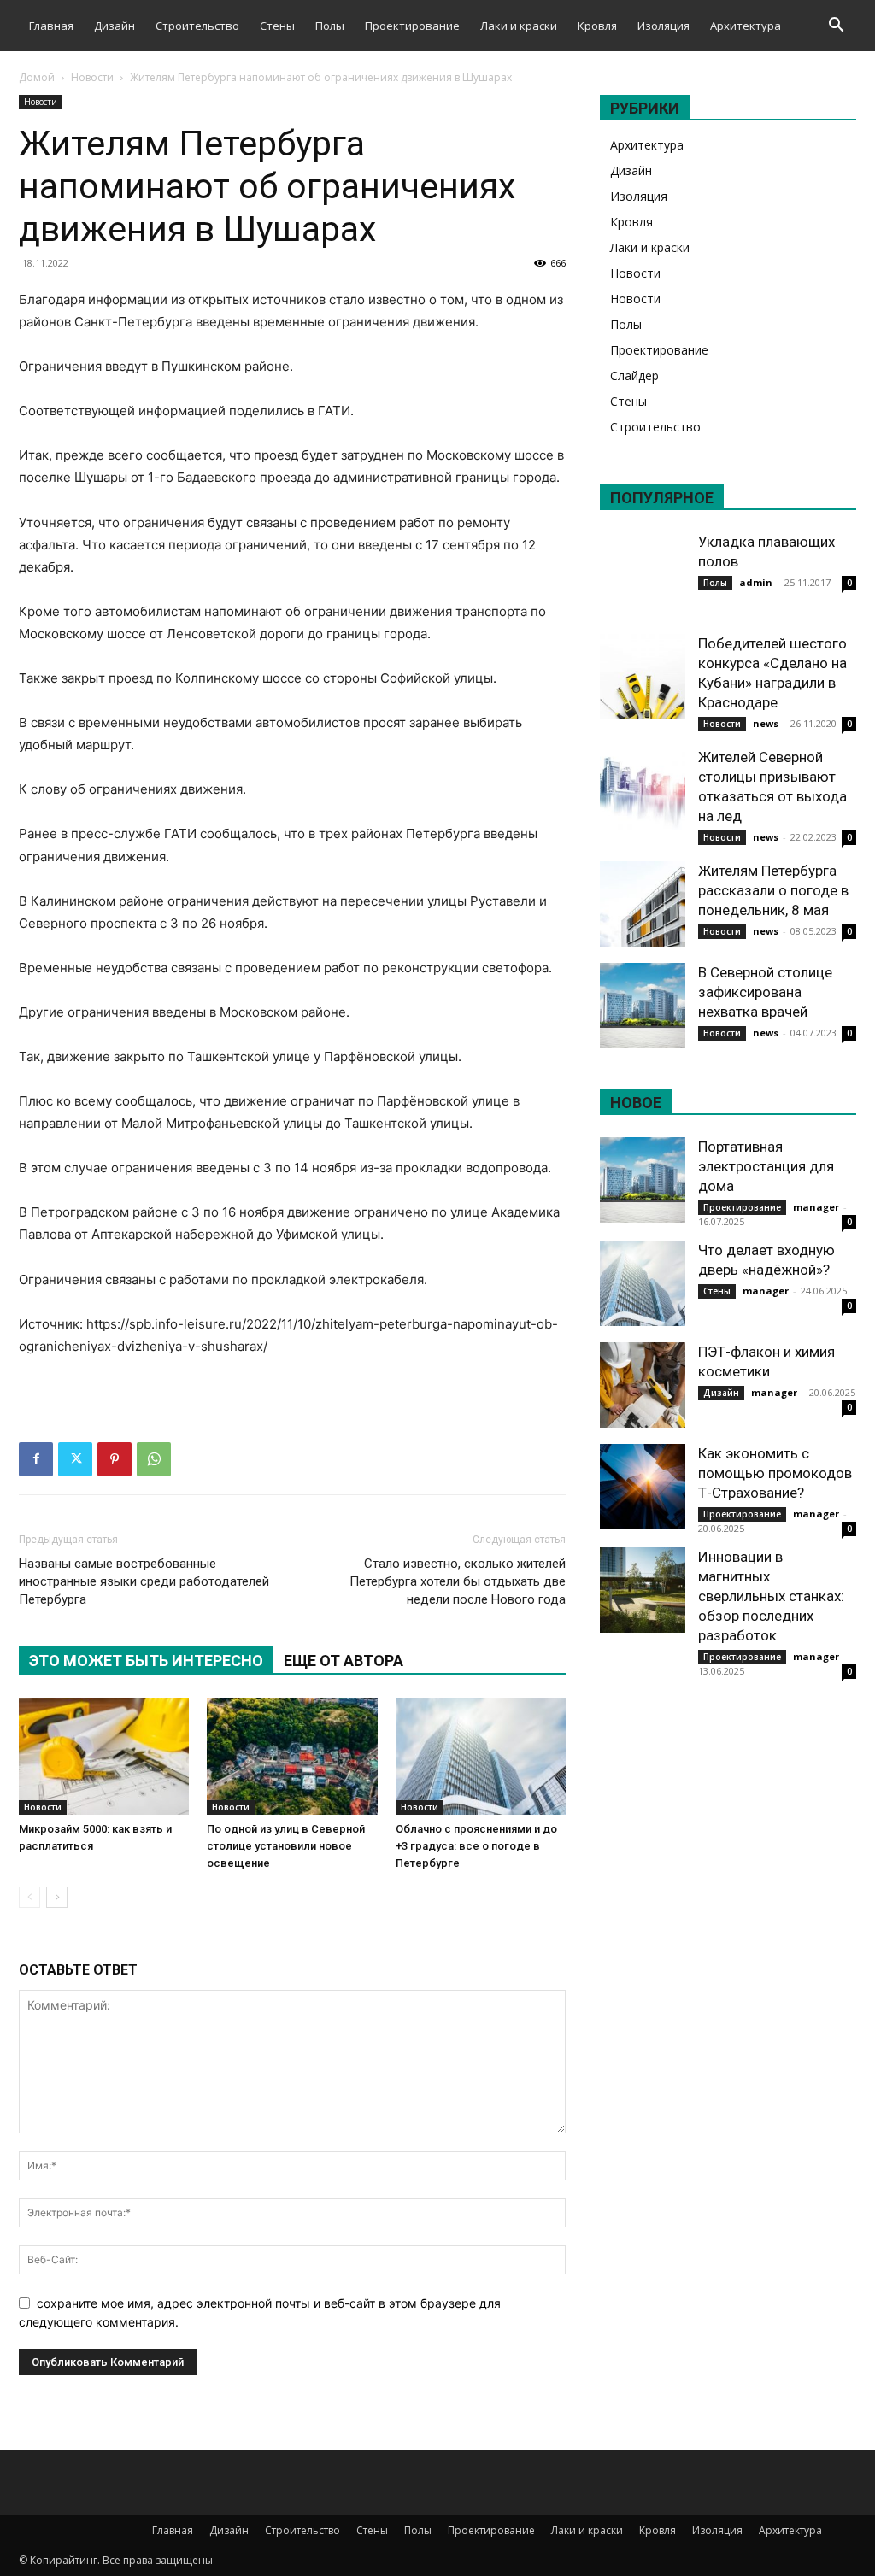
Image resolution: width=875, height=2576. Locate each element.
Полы (330, 26)
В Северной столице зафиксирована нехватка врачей (765, 992)
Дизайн (115, 26)
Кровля (597, 26)
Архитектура (746, 26)
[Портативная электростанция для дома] (643, 1180)
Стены (277, 26)
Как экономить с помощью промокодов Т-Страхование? (775, 1473)
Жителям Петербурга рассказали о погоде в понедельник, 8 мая (773, 890)
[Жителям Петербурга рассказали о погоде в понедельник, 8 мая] (643, 904)
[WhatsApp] (154, 1459)
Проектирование (412, 26)
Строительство (197, 26)
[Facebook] (36, 1459)
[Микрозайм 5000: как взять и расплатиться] (104, 1756)
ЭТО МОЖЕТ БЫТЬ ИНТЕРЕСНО (146, 1661)
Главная (51, 26)
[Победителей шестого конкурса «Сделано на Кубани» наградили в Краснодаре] (643, 677)
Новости (92, 77)
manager (816, 1207)
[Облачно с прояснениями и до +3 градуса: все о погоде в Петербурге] (481, 1756)
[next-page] (57, 1897)
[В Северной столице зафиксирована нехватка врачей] (643, 1006)
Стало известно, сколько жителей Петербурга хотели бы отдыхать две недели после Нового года (458, 1581)
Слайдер (634, 376)
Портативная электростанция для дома (766, 1166)
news (766, 723)
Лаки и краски (519, 26)
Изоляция (664, 26)
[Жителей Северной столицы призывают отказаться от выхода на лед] (643, 790)
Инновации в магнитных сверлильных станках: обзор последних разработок (771, 1596)
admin (756, 582)
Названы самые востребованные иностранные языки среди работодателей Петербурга (144, 1581)
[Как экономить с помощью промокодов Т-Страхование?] (643, 1487)
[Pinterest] (115, 1459)
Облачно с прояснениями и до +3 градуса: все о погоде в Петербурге (476, 1846)
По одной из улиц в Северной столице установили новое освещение (286, 1846)
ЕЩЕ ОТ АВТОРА (344, 1661)
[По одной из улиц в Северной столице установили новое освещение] (292, 1756)
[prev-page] (29, 1897)
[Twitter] (75, 1459)
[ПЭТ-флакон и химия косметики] (643, 1385)
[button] (836, 27)
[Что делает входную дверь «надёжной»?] (643, 1283)
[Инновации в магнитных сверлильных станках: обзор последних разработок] (643, 1590)
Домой (37, 77)
